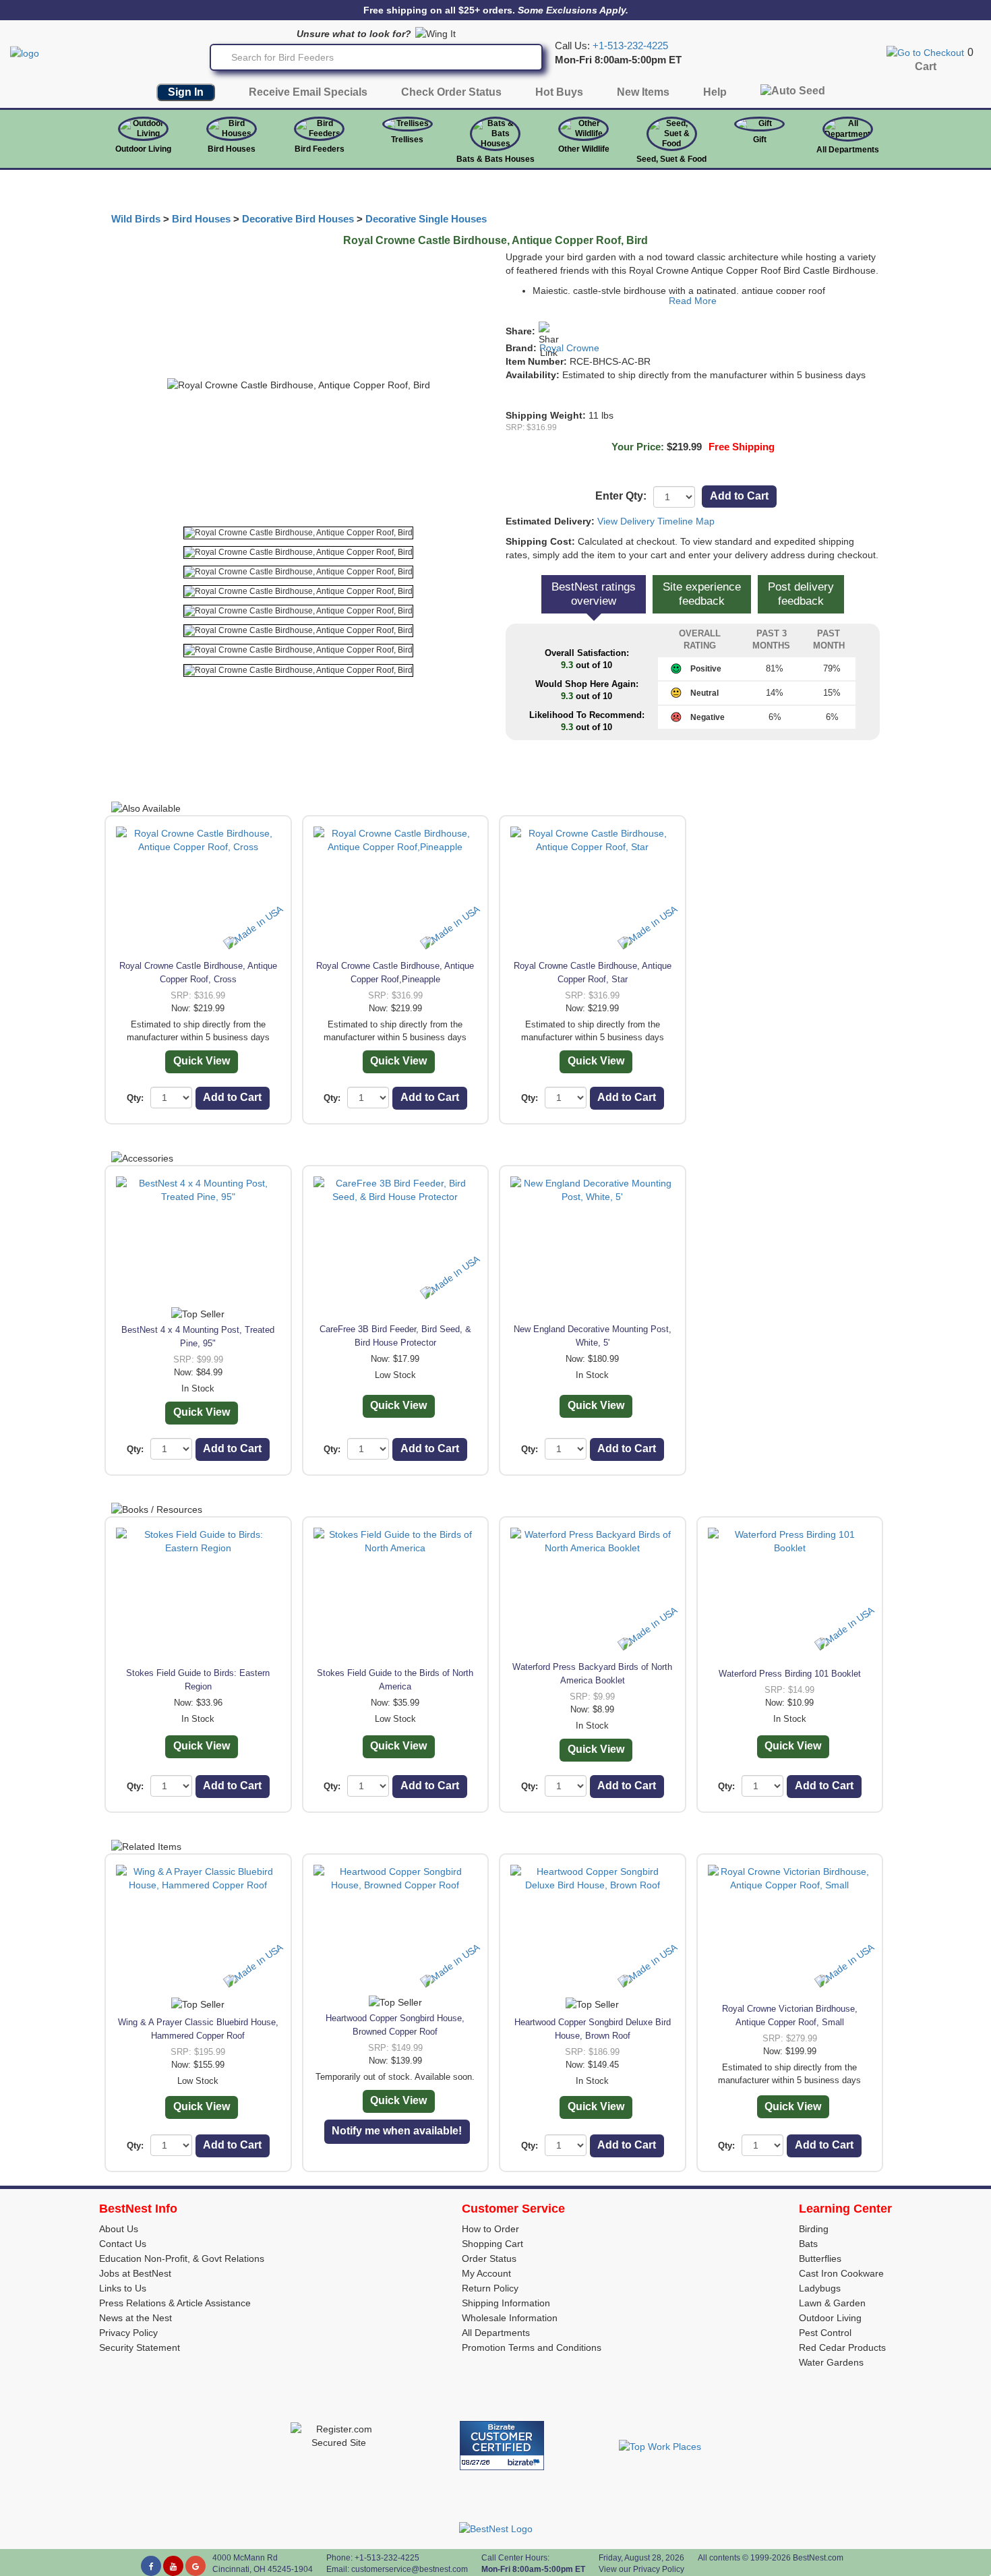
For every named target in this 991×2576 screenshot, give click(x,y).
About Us (119, 2229)
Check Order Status (451, 92)
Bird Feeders (320, 149)
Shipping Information (506, 2303)
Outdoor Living (143, 149)
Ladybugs (820, 2288)
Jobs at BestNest (135, 2273)
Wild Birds (136, 219)
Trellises (407, 140)
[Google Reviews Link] (196, 2566)
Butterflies (820, 2258)
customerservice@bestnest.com (410, 2569)
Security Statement (140, 2347)
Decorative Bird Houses (298, 219)
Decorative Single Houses (426, 219)
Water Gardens (831, 2362)
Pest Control (825, 2333)
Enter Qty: (621, 496)
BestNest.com (818, 2558)
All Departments (848, 150)
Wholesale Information (510, 2318)
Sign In (186, 92)
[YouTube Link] (173, 2566)
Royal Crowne (569, 348)
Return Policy (490, 2288)
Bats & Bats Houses (495, 159)
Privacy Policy (128, 2333)
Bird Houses (232, 149)
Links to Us (123, 2288)
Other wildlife (584, 149)
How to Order (490, 2229)
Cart (926, 66)
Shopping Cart (492, 2244)
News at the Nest (136, 2318)
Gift (760, 140)
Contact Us (123, 2244)
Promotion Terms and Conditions (532, 2347)
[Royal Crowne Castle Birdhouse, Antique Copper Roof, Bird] (298, 533)
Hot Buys (559, 92)
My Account (486, 2273)
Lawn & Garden (832, 2303)
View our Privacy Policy (641, 2569)
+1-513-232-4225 (630, 46)
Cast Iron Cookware (841, 2273)
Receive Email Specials (308, 92)
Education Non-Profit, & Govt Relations (182, 2258)
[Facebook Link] (151, 2566)
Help (715, 92)
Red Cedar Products (842, 2347)
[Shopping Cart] (925, 52)
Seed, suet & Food (671, 159)
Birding (814, 2229)
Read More (693, 301)
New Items (643, 92)
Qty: (135, 1098)
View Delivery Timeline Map (656, 521)
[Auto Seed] (793, 94)
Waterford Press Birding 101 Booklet (790, 1674)
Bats (808, 2244)
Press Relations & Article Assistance (175, 2303)
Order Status (489, 2258)
